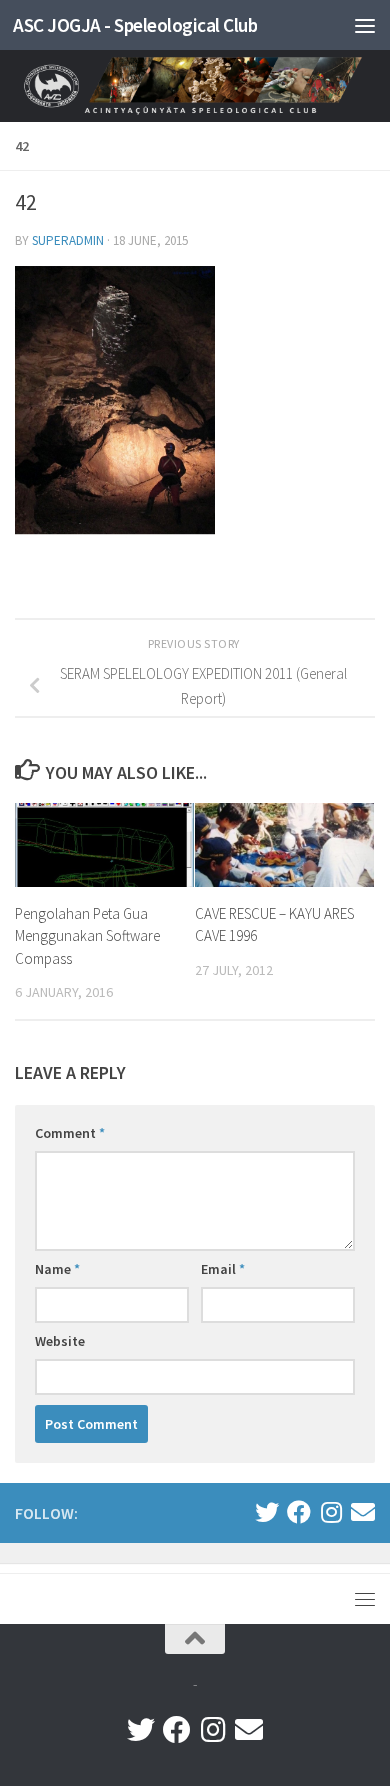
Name (57, 1269)
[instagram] (331, 1512)
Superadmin (68, 240)
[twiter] (267, 1512)
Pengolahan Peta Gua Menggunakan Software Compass (87, 936)
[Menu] (365, 25)
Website (60, 1341)
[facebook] (299, 1512)
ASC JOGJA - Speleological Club (135, 25)
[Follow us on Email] (363, 1512)
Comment (70, 1133)
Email (223, 1269)
